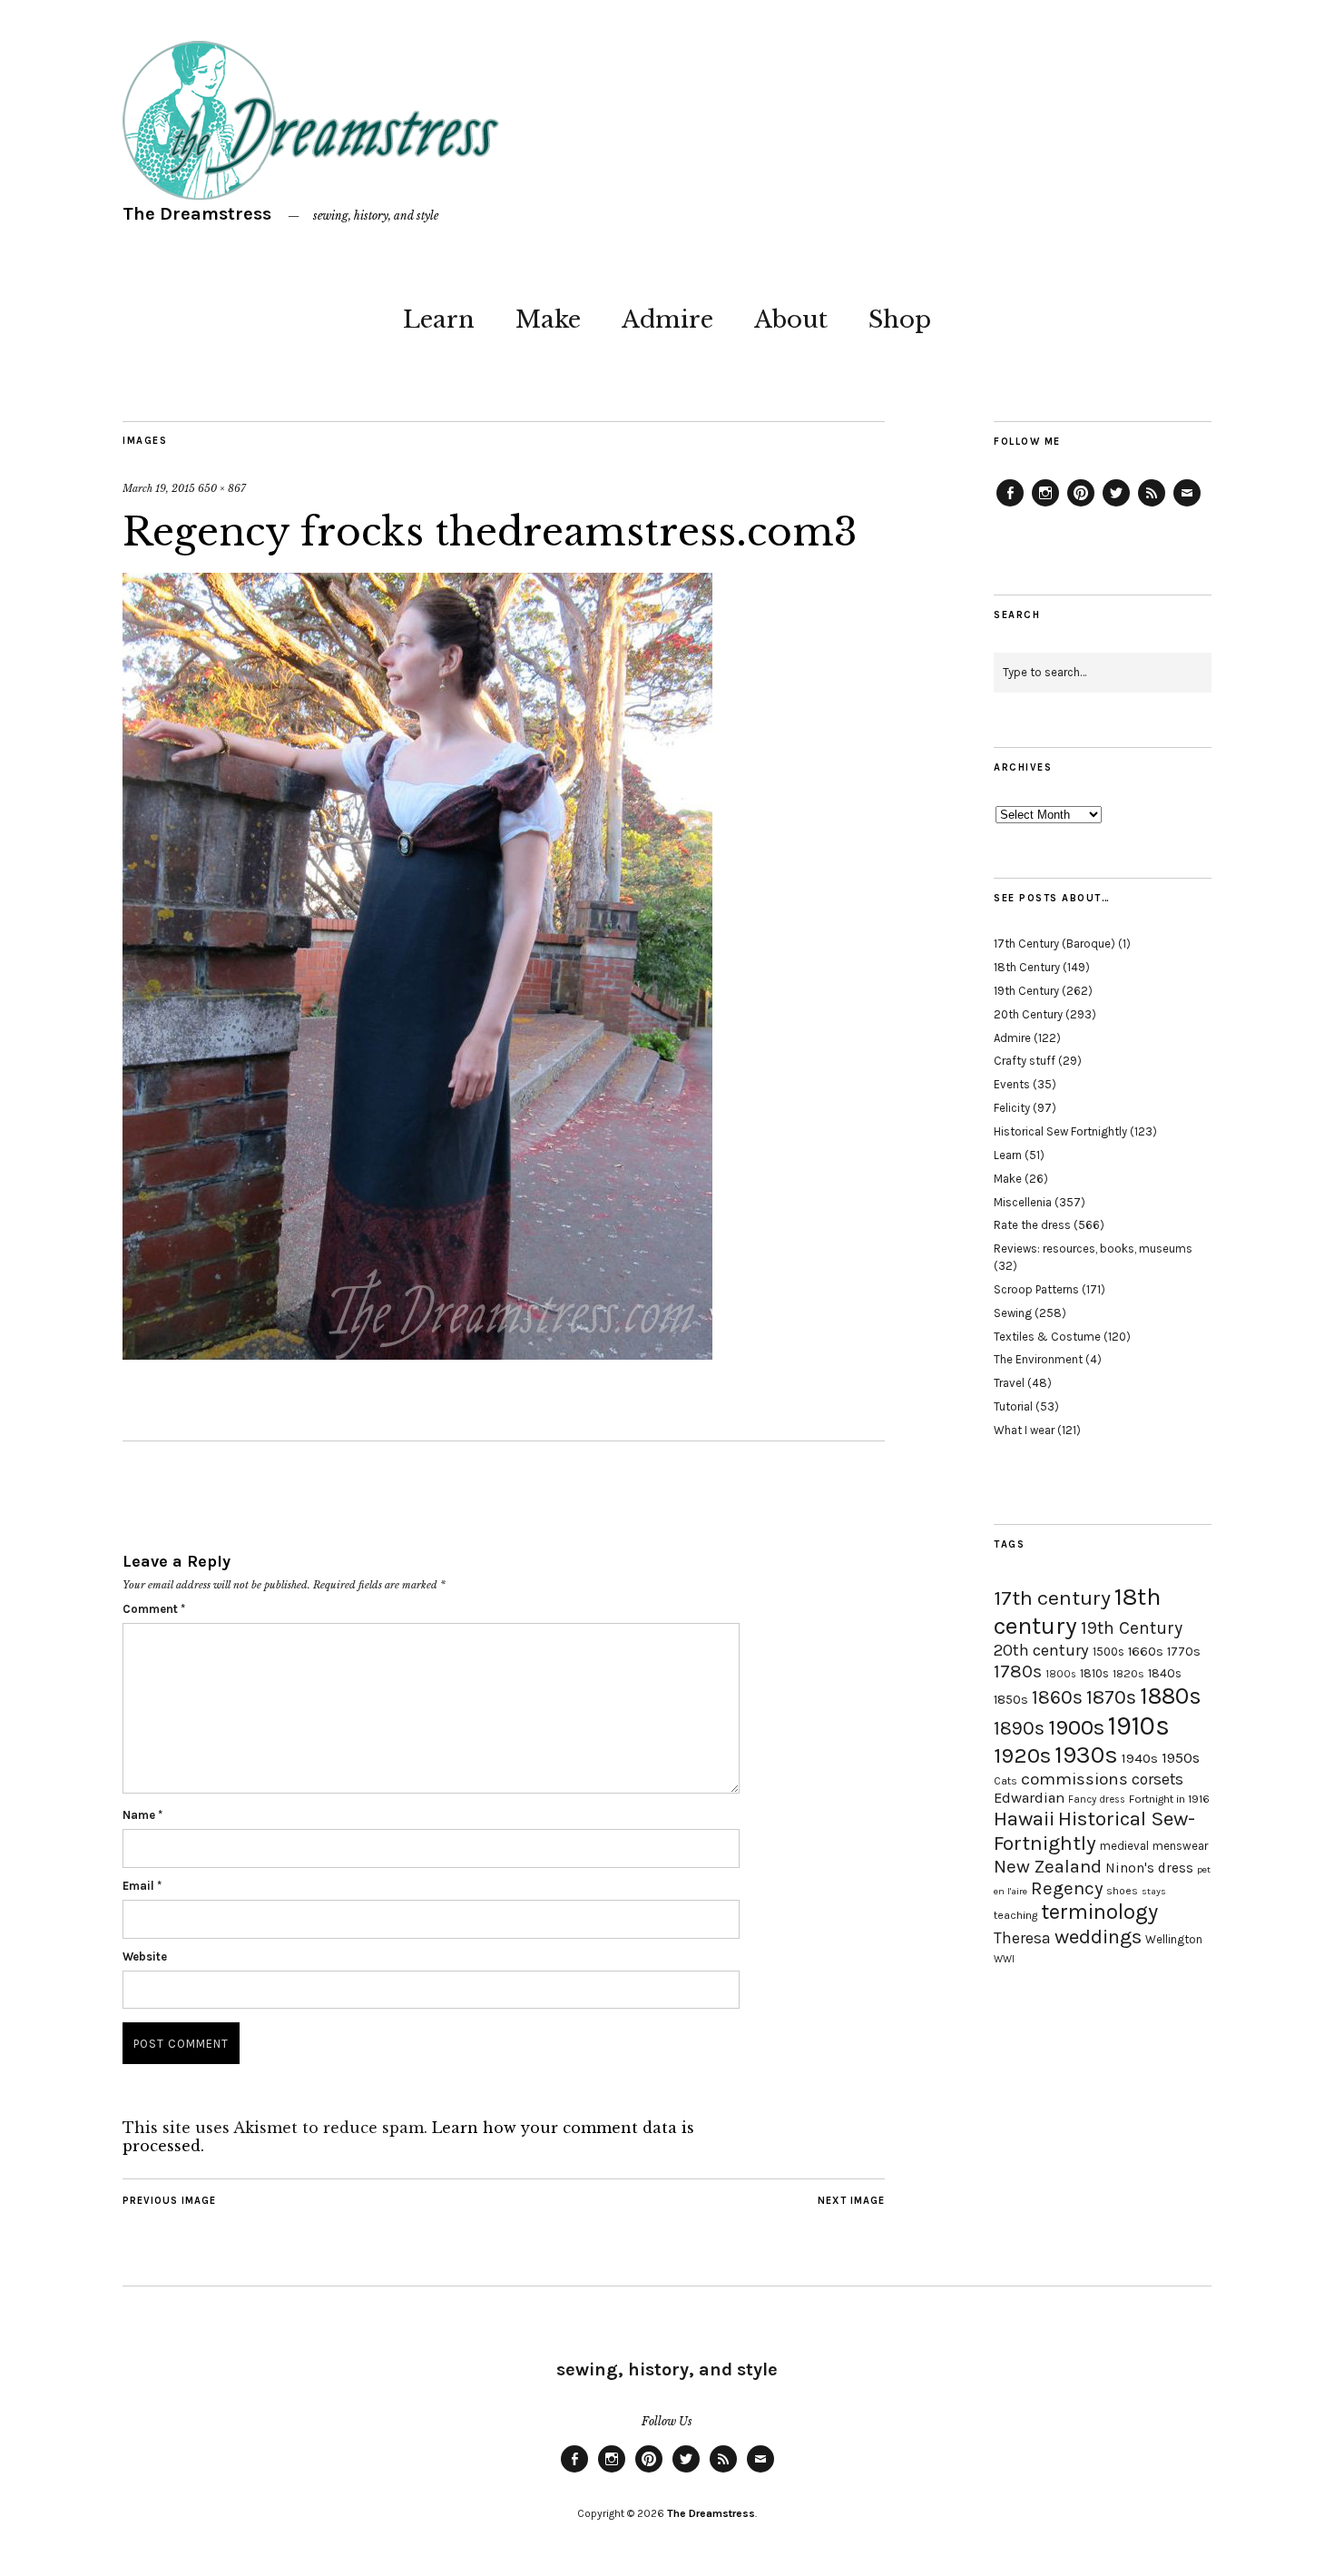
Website (145, 1957)
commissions (1074, 1779)
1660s (1146, 1652)
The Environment (1038, 1359)
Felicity (1012, 1108)
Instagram (1045, 506)
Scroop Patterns (1036, 1289)
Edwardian (1029, 1798)
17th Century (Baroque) (1054, 944)
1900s (1076, 1727)
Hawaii (1024, 1819)
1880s (1171, 1696)
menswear (1180, 1846)
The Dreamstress (197, 214)
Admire (667, 320)
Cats (1005, 1781)
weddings (1098, 1937)
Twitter (1116, 506)
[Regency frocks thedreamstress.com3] (417, 1354)
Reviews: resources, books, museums (1093, 1249)
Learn (439, 320)
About (791, 320)
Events (1012, 1084)
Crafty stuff (1025, 1061)
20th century (1041, 1650)
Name (142, 1815)
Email (142, 1886)
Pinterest (1081, 506)
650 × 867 (222, 488)
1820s (1128, 1673)
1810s (1094, 1673)
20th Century (1028, 1014)
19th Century (1026, 991)
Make (548, 320)
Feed (1152, 506)
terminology (1099, 1912)
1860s (1057, 1697)
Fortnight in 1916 (1169, 1799)
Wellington (1174, 1939)
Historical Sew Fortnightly (1060, 1131)
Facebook (1010, 506)
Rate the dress (1032, 1225)
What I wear (1024, 1430)
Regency (1067, 1888)
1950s (1181, 1758)
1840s (1165, 1673)
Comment (154, 1609)
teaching (1015, 1915)
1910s (1139, 1726)
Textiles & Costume (1047, 1337)
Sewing (1013, 1313)
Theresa (1022, 1938)
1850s (1011, 1700)
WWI (1004, 1959)
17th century (1052, 1598)
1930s (1086, 1755)
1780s (1018, 1671)
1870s (1111, 1697)
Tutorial (1013, 1406)
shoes (1122, 1891)
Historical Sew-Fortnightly (1094, 1831)
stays (1154, 1891)
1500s (1108, 1652)
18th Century (1027, 967)
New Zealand (1048, 1866)
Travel (1009, 1383)
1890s (1019, 1728)
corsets (1157, 1779)
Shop (900, 320)
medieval (1124, 1846)
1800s (1061, 1674)
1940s (1140, 1758)
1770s (1184, 1652)
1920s (1022, 1755)
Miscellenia (1023, 1202)
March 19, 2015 (159, 488)
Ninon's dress (1149, 1868)
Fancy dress (1097, 1799)
